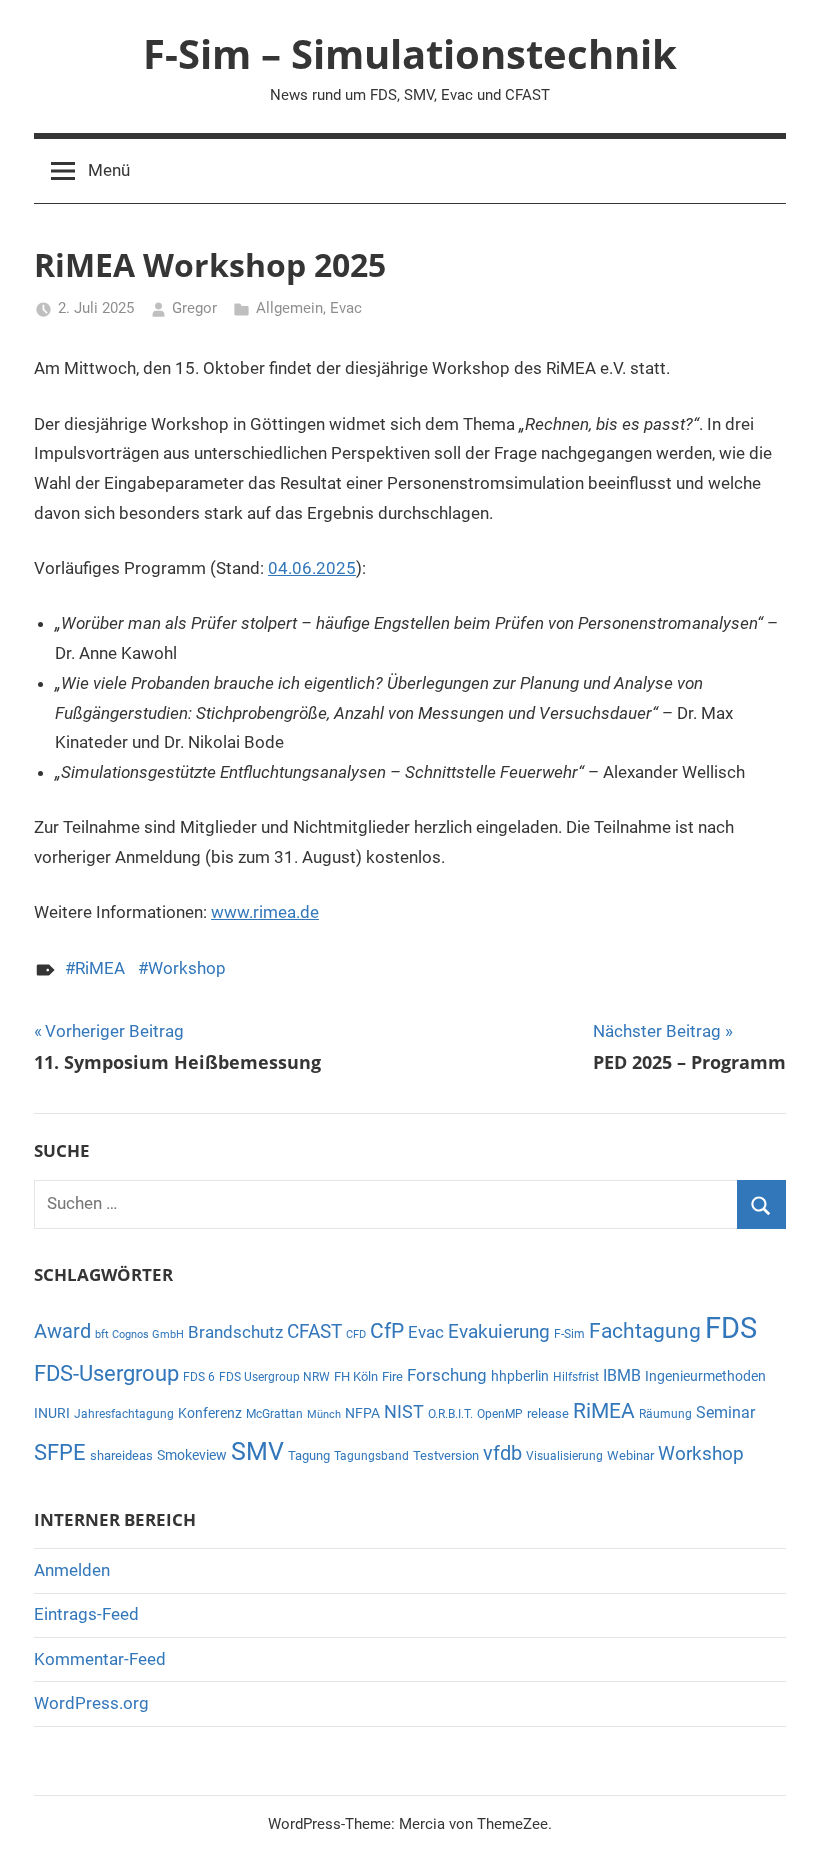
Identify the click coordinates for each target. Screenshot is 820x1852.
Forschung (447, 1375)
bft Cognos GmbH (139, 1334)
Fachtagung (645, 1330)
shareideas (121, 1455)
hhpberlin (520, 1376)
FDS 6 (199, 1377)
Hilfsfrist (576, 1377)
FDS (731, 1328)
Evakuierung (499, 1331)
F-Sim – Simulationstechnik (410, 53)
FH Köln (356, 1376)
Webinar (630, 1455)
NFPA (362, 1413)
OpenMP (500, 1414)
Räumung (665, 1414)
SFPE (60, 1452)
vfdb (502, 1453)
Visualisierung (564, 1456)
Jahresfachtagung (124, 1414)
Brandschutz (235, 1332)
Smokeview (192, 1455)
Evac (346, 308)
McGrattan (274, 1414)
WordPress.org (91, 1703)
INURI (52, 1413)
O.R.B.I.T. (450, 1414)
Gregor (194, 308)
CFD (356, 1334)
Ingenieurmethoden (705, 1376)
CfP (387, 1331)
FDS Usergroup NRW (274, 1377)
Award (62, 1331)
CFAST (314, 1331)
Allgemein (289, 308)
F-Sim (569, 1334)
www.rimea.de (265, 912)
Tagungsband (371, 1456)
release (548, 1413)
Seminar (725, 1412)
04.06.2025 (312, 568)
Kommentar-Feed (100, 1659)
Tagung (309, 1455)
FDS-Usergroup (106, 1373)
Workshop (187, 968)
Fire (392, 1376)
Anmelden (72, 1570)
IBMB (622, 1375)
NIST (404, 1412)
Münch (324, 1414)
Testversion (446, 1455)
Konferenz (210, 1413)
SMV (257, 1451)
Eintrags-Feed (86, 1614)
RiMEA (100, 968)
